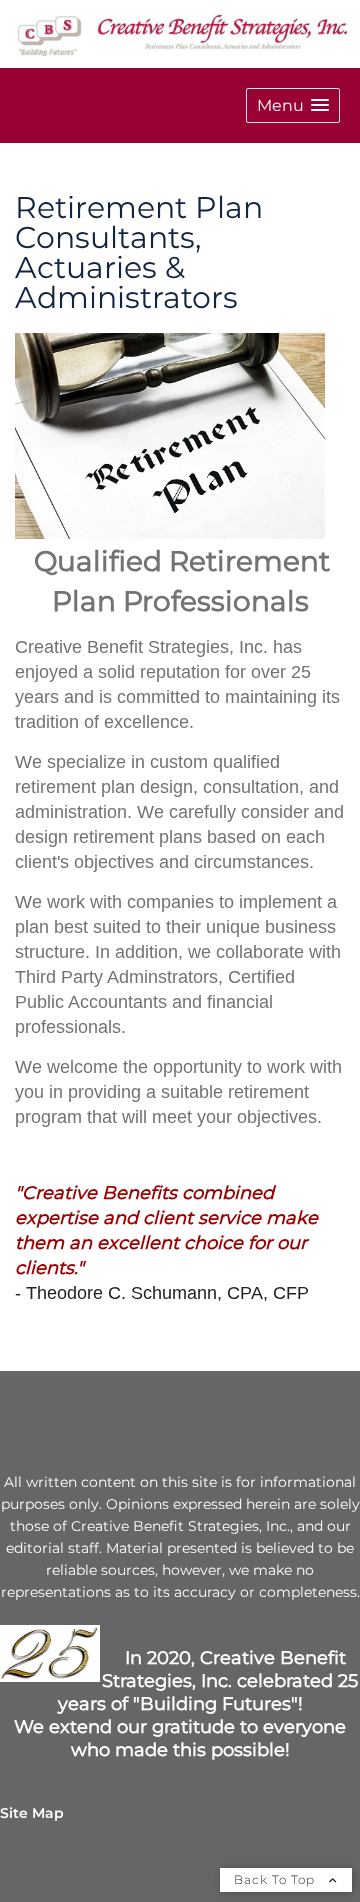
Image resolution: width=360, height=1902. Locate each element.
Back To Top (276, 1879)
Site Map (32, 1813)
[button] (293, 105)
